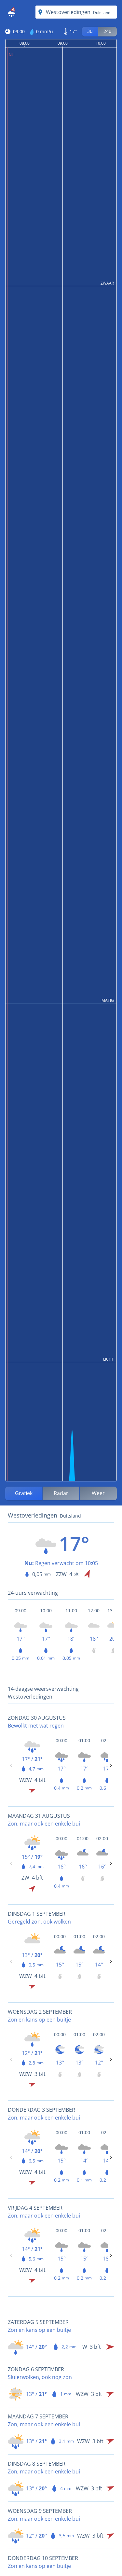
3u (90, 31)
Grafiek (24, 1493)
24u (108, 31)
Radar (61, 1493)
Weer (98, 1493)
